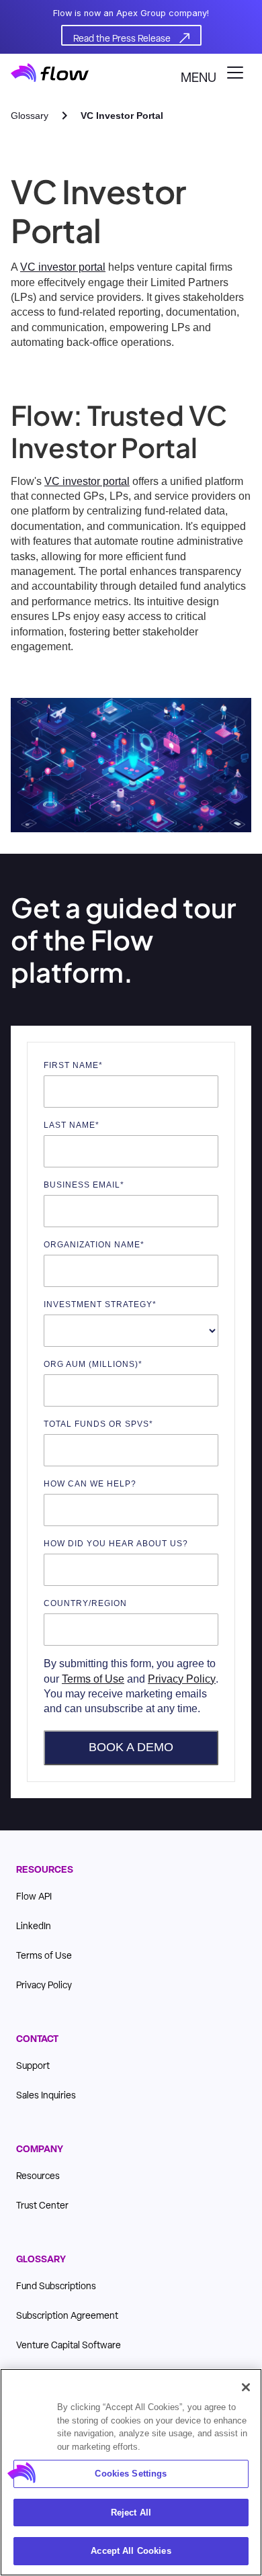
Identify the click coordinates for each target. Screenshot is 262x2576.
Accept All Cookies (131, 2551)
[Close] (246, 2387)
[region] (131, 2472)
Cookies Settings (131, 2474)
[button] (216, 73)
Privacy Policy (182, 1679)
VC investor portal (63, 267)
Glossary (30, 116)
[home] (50, 73)
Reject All (131, 2513)
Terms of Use (93, 1679)
